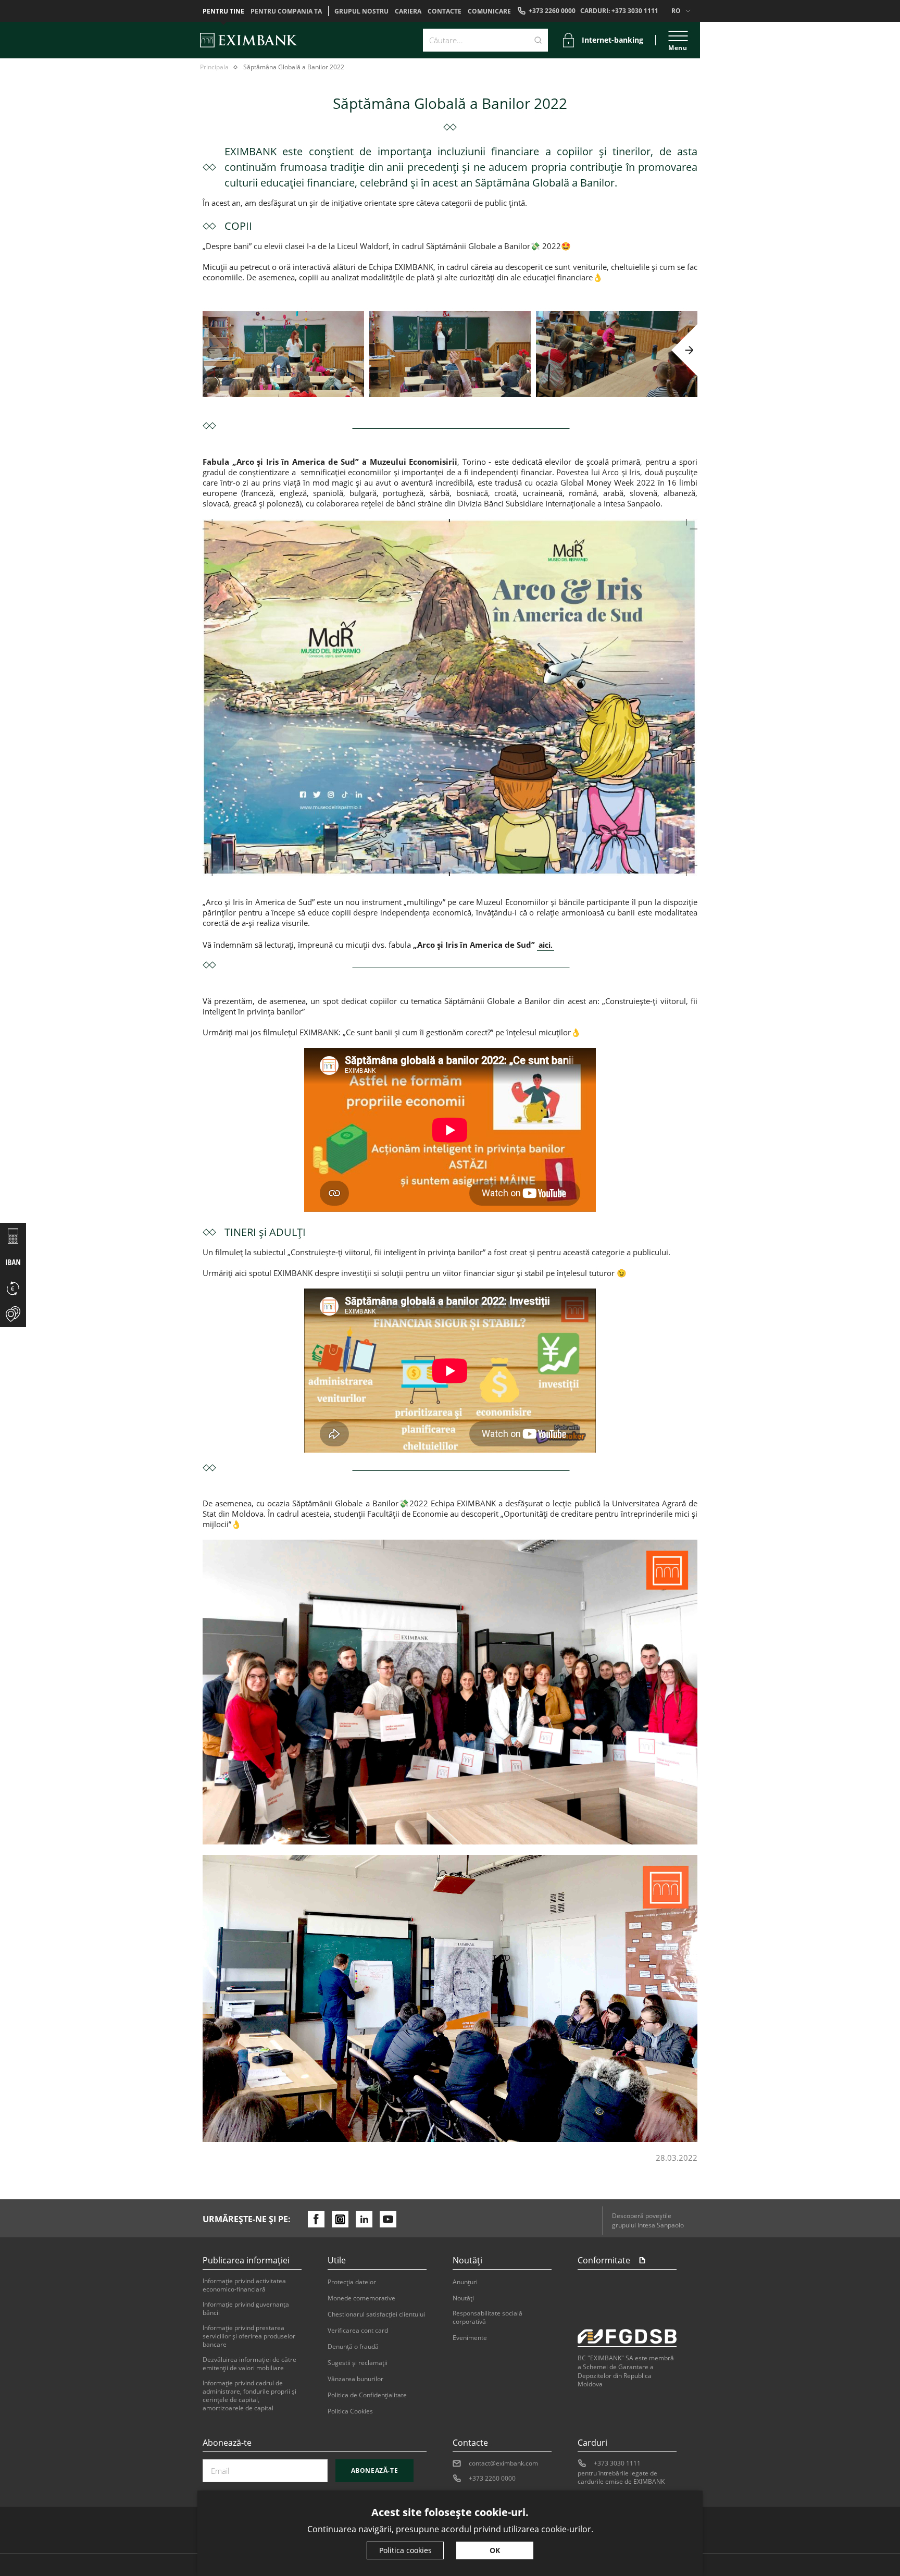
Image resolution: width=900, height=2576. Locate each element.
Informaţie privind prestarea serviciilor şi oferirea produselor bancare (249, 2336)
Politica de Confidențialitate (367, 2395)
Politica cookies (405, 2550)
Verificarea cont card (358, 2331)
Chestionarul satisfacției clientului (376, 2314)
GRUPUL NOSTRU (361, 11)
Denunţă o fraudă (353, 2347)
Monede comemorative (361, 2298)
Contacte (445, 11)
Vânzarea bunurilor (355, 2379)
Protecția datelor (352, 2282)
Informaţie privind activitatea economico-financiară (244, 2285)
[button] (216, 350)
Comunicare (489, 11)
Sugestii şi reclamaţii (358, 2363)
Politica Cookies (350, 2411)
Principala (214, 67)
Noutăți (463, 2298)
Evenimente (470, 2338)
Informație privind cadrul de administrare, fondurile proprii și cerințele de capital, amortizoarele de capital (249, 2396)
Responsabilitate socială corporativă (488, 2318)
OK (495, 2550)
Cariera (408, 11)
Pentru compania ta (286, 11)
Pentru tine (223, 11)
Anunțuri (465, 2282)
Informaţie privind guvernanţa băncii (246, 2309)
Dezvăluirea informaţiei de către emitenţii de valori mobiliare (249, 2364)
